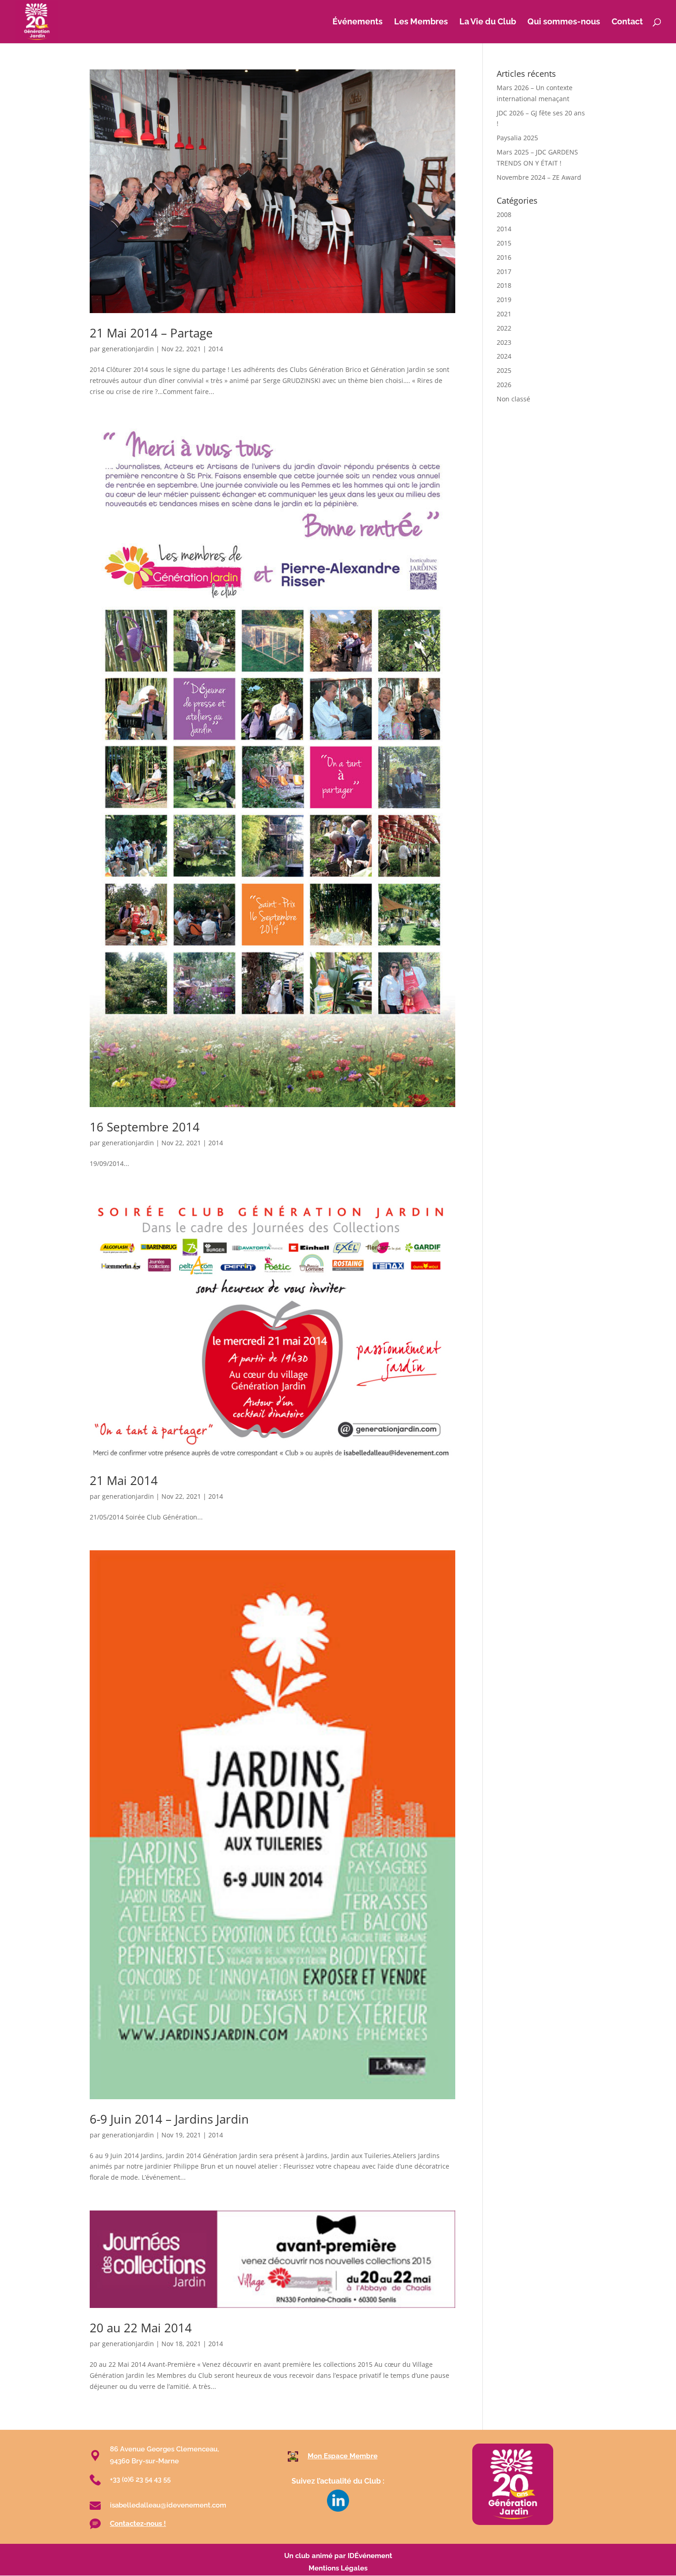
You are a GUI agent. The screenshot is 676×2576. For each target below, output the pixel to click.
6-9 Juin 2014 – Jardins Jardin (169, 2119)
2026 (504, 385)
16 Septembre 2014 (145, 1127)
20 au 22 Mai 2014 (141, 2328)
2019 (504, 300)
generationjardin (128, 349)
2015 (504, 243)
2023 (504, 342)
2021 (504, 314)
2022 (504, 328)
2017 (504, 271)
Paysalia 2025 (517, 138)
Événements (358, 22)
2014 (216, 349)
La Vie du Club (488, 22)
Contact (627, 22)
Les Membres (421, 22)
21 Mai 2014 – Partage (151, 333)
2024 (504, 356)
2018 (504, 285)
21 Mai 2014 (124, 1480)
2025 (504, 370)
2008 (504, 214)
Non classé (513, 399)
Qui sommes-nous (564, 22)
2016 (504, 257)
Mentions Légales (338, 2568)
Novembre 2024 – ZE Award (539, 177)
